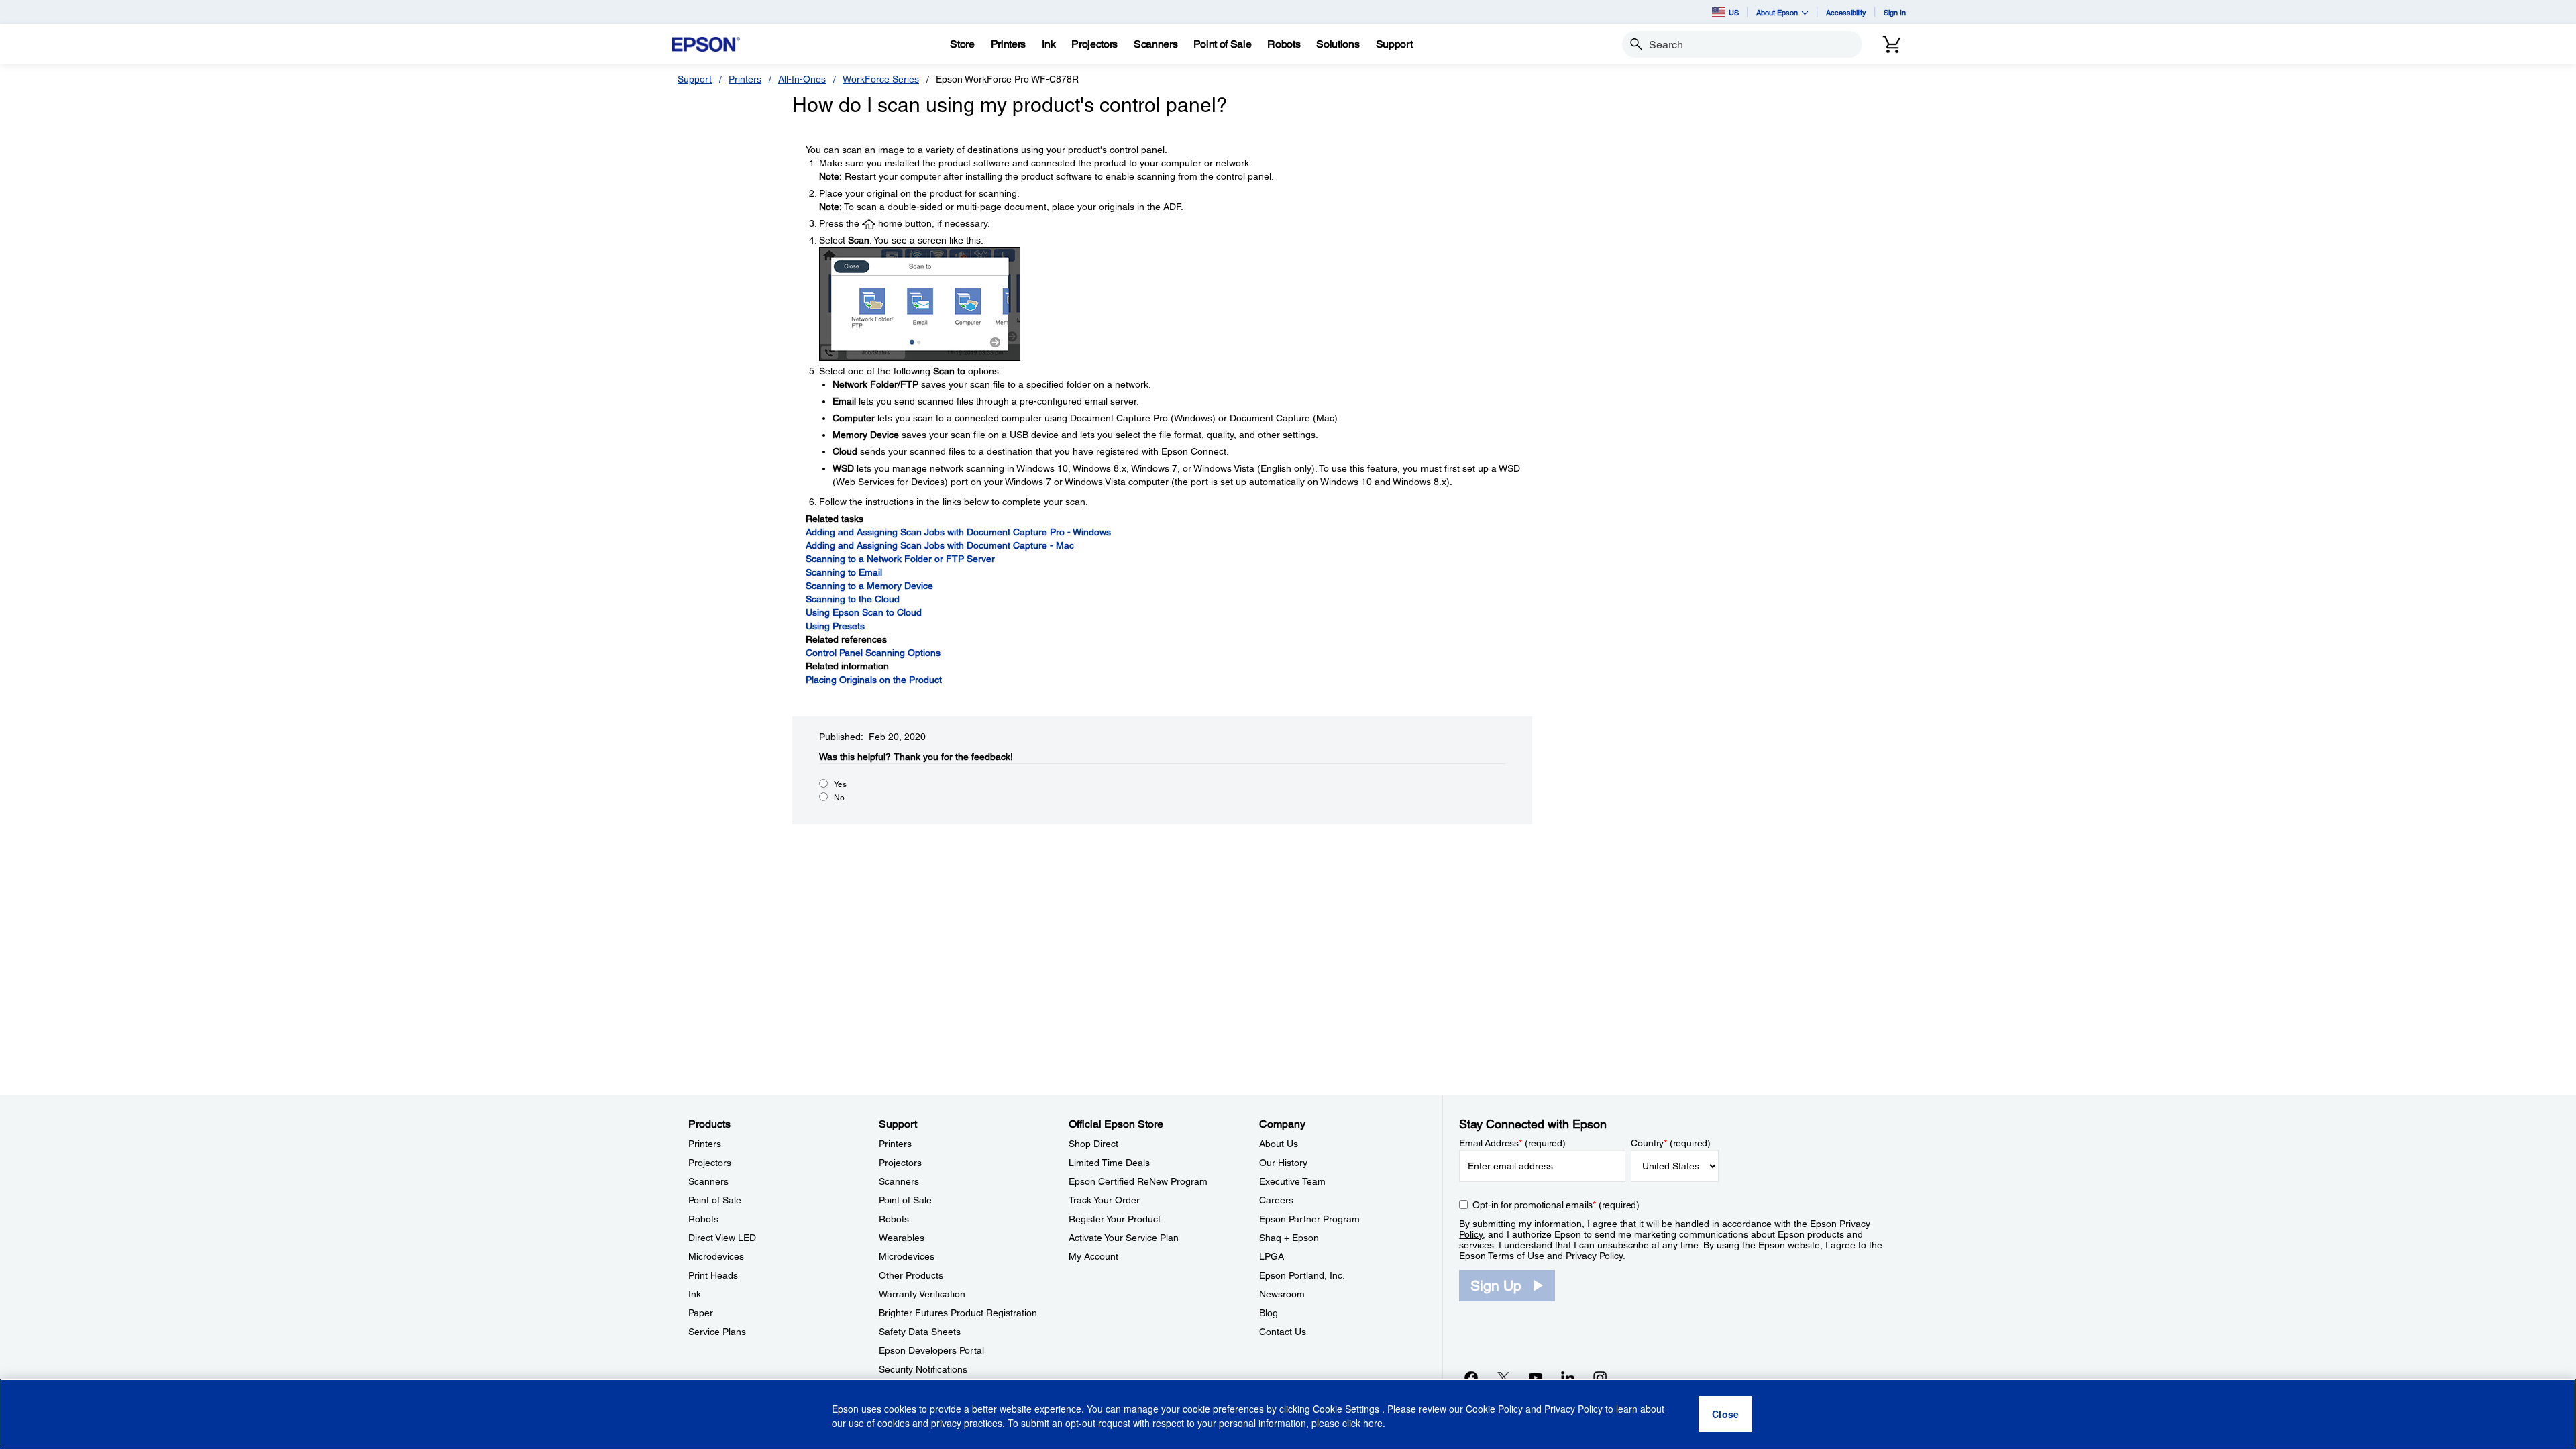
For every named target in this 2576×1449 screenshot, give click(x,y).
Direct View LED (722, 1238)
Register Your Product (1115, 1219)
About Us (1279, 1144)
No (839, 798)
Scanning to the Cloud (853, 599)
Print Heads (713, 1275)
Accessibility (1846, 12)
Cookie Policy (1494, 1409)
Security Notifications (923, 1369)
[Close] (1725, 1414)
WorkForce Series (881, 79)
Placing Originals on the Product (874, 680)
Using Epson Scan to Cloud (864, 612)
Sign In (1895, 12)
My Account (1093, 1256)
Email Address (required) (1512, 1143)
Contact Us (1283, 1332)
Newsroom (1282, 1294)
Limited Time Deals (1109, 1163)
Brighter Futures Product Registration (958, 1313)
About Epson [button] (1777, 12)
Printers (745, 79)
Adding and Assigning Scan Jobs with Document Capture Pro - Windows (958, 532)
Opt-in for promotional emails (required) (1556, 1205)
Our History (1283, 1163)
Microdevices (716, 1256)
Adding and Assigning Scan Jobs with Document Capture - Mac (940, 545)
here (1373, 1423)
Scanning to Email (844, 572)
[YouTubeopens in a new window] (1536, 1377)
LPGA (1272, 1256)
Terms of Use (1516, 1256)
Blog (1269, 1313)
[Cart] (1892, 44)
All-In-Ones (802, 79)
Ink (695, 1294)
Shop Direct (1093, 1144)
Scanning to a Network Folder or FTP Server (900, 559)
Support (695, 79)
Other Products (911, 1275)
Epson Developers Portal (931, 1350)
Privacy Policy (1594, 1256)
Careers (1276, 1200)
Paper (701, 1313)
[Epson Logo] (706, 45)
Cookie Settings (1347, 1409)
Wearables (902, 1238)
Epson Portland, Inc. (1302, 1275)
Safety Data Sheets (920, 1332)
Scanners (708, 1181)
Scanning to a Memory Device (869, 586)
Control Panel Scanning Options (873, 653)
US (1734, 12)
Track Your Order (1104, 1200)
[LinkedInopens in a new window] (1568, 1377)
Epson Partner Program (1309, 1219)
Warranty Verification (922, 1294)
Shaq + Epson (1289, 1238)
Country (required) (1671, 1143)
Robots (703, 1219)
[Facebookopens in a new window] (1471, 1377)
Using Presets (835, 626)
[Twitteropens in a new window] (1503, 1377)
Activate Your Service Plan (1124, 1238)
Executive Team (1292, 1181)
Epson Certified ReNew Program (1138, 1181)
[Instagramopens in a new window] (1600, 1377)
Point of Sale (715, 1200)
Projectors (710, 1163)
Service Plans (717, 1332)
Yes (840, 784)
